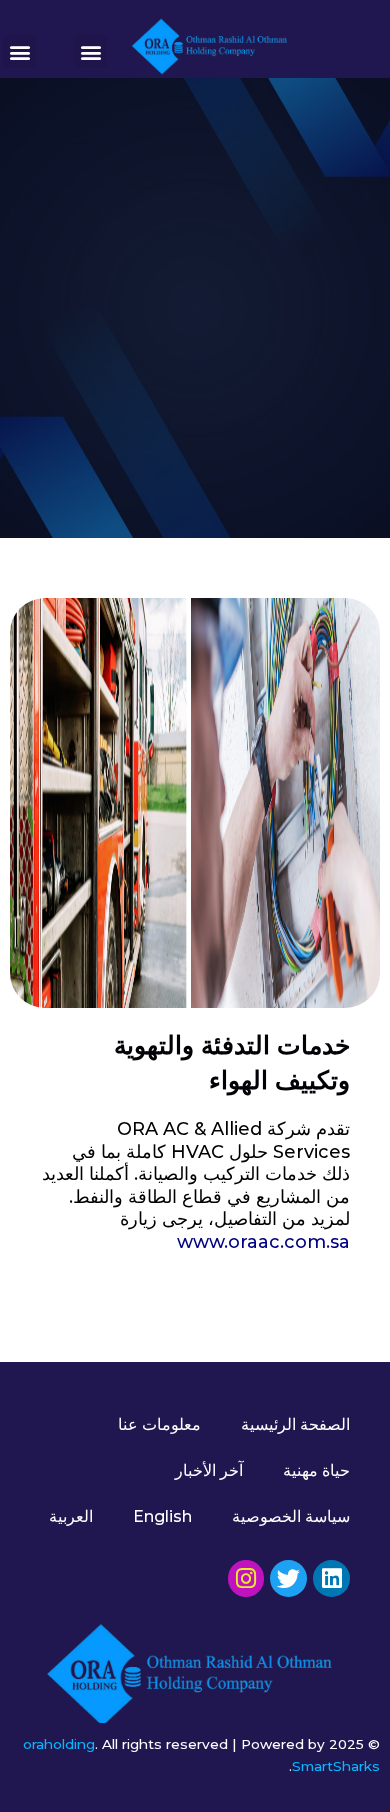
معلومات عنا (159, 1424)
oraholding (59, 1744)
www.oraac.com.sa (263, 1242)
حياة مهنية (316, 1470)
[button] (90, 51)
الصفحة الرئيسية (295, 1424)
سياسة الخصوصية (291, 1516)
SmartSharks (336, 1766)
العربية (71, 1516)
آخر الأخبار (209, 1470)
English (162, 1516)
